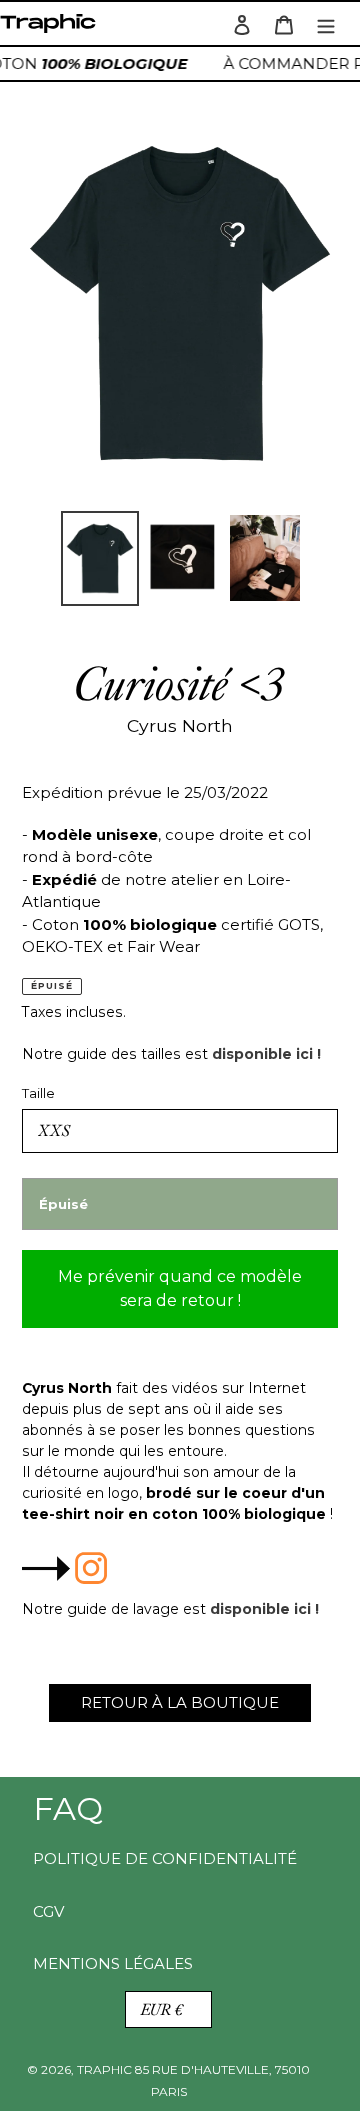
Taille (38, 1093)
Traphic (52, 28)
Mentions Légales (113, 1963)
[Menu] (326, 23)
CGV (48, 1911)
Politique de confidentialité (165, 1858)
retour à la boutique (180, 1702)
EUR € (162, 2009)
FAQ (68, 1808)
